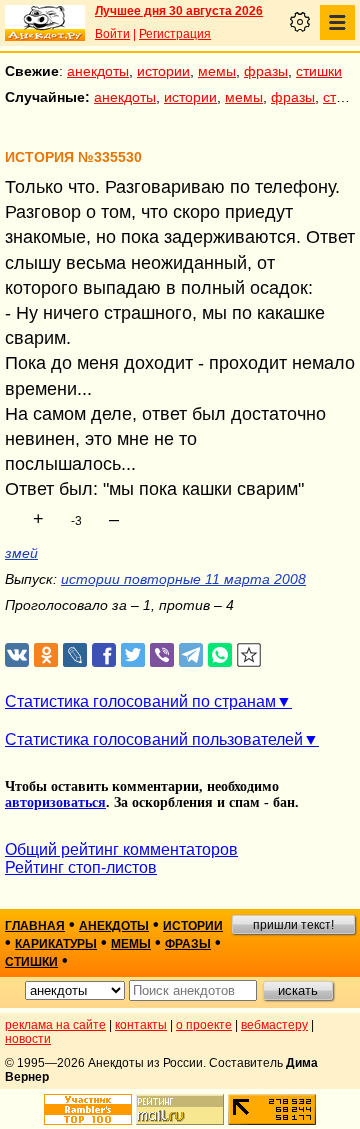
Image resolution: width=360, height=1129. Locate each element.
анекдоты (98, 71)
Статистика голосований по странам (140, 701)
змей (21, 553)
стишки (319, 71)
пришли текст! (293, 925)
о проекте (204, 1025)
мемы (217, 71)
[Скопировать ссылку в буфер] (249, 655)
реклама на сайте (55, 1025)
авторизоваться (55, 802)
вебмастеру (274, 1025)
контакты (141, 1025)
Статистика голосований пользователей (154, 739)
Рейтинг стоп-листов (81, 867)
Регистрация (175, 34)
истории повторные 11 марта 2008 (183, 579)
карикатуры (56, 944)
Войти (112, 34)
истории (163, 71)
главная (35, 926)
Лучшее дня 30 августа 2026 (179, 11)
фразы (266, 71)
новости (28, 1039)
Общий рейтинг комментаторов (121, 849)
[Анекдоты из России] (45, 23)
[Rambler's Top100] (88, 1109)
